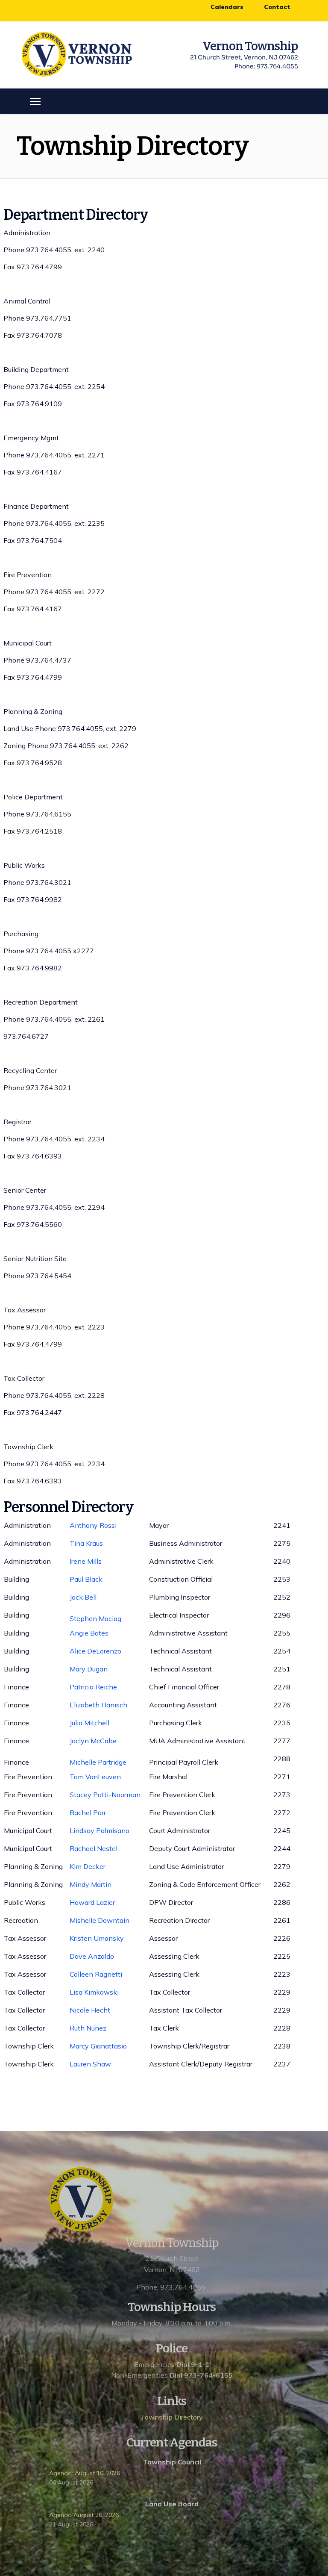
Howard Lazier (92, 1902)
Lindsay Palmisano (100, 1830)
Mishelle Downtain (100, 1920)
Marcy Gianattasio (98, 2046)
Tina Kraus (86, 1543)
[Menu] (35, 101)
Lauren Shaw (91, 2064)
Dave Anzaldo (92, 1956)
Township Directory (172, 2417)
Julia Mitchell (89, 1723)
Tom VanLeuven (95, 1777)
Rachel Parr (88, 1813)
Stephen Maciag (95, 1618)
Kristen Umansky (97, 1938)
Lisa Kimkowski (94, 1992)
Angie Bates (89, 1633)
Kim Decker (88, 1866)
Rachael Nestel (94, 1848)
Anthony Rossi (93, 1525)
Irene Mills (86, 1561)
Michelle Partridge (98, 1762)
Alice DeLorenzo (95, 1651)
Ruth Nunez (88, 2028)
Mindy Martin (91, 1884)
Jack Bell (83, 1597)
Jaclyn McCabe (93, 1741)
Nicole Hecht (90, 2010)
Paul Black (86, 1579)
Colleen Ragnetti (96, 1974)
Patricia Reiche (93, 1687)
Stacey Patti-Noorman (105, 1795)
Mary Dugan (89, 1669)
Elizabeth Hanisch (98, 1705)
